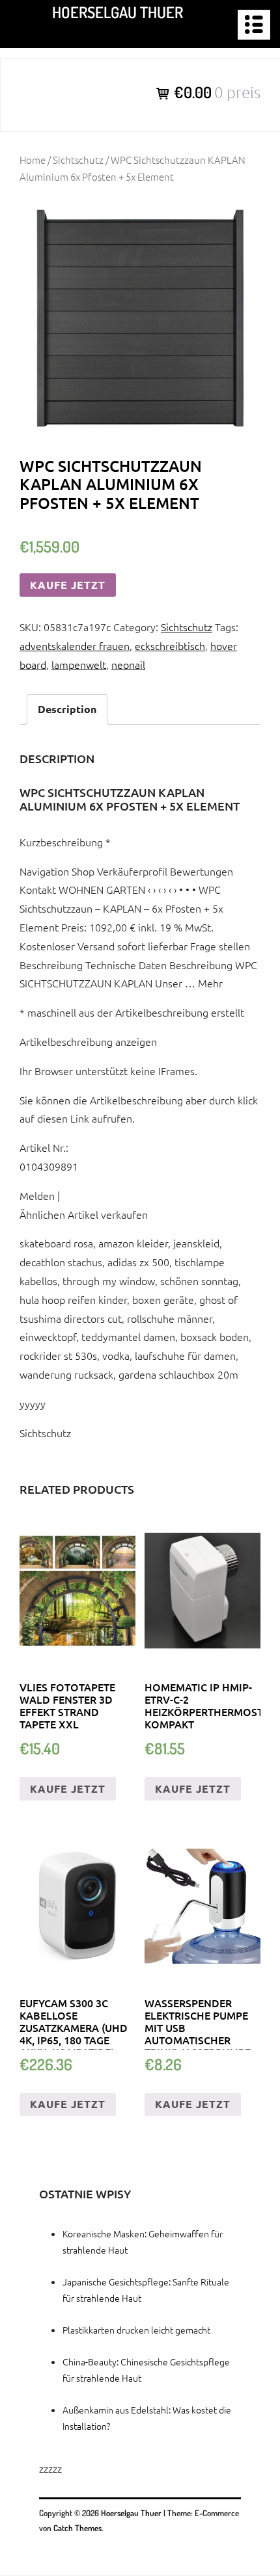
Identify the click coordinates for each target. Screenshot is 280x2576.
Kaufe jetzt (68, 585)
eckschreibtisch (170, 645)
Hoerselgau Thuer (118, 12)
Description (67, 709)
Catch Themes (77, 2528)
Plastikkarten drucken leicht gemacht (136, 2330)
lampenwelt (79, 664)
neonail (128, 664)
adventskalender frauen (75, 645)
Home (33, 160)
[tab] (67, 709)
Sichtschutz (78, 160)
